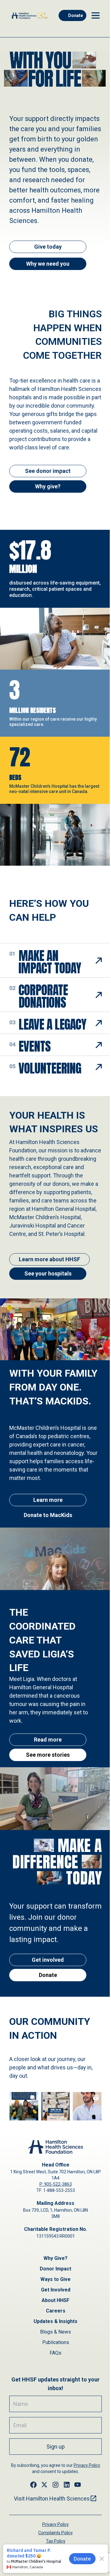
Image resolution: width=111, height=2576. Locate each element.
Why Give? (55, 2258)
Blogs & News (55, 2332)
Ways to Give (55, 2279)
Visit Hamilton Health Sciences (52, 2499)
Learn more (48, 1500)
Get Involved (56, 2290)
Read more (48, 1740)
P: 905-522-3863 (56, 2184)
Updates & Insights (55, 2321)
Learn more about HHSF (49, 1259)
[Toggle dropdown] (99, 961)
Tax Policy (56, 2541)
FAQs (55, 2353)
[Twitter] (44, 2485)
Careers (56, 2311)
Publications (56, 2342)
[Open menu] (96, 15)
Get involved (48, 1960)
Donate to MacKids (48, 1515)
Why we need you (48, 264)
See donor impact (48, 471)
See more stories (48, 1755)
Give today (48, 247)
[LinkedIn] (67, 2485)
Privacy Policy (87, 2465)
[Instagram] (55, 2485)
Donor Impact (55, 2269)
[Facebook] (33, 2485)
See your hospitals (48, 1273)
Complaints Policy (55, 2533)
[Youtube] (78, 2485)
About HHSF (55, 2300)
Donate (76, 15)
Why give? (48, 486)
